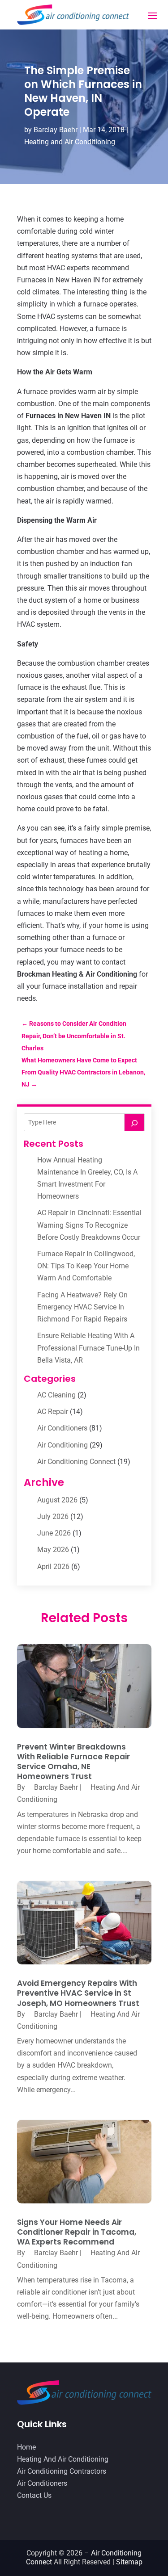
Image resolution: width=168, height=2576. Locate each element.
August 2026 (57, 1500)
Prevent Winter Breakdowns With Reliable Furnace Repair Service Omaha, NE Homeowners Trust (73, 1762)
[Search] (134, 1122)
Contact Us (34, 2495)
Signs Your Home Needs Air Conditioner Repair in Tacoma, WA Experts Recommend (77, 2232)
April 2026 (53, 1567)
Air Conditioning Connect (76, 1462)
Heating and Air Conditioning (70, 142)
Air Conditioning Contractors (62, 2471)
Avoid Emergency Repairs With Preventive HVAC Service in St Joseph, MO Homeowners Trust (78, 1993)
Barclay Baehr (56, 130)
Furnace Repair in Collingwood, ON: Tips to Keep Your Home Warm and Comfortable (86, 1266)
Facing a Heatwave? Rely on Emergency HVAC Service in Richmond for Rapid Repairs (82, 1307)
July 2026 (53, 1517)
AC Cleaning (56, 1395)
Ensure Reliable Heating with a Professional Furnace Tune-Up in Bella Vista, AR (88, 1348)
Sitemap (129, 2562)
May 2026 (53, 1550)
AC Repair (53, 1412)
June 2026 (54, 1533)
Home (26, 2447)
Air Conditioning (62, 1445)
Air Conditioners (62, 1428)
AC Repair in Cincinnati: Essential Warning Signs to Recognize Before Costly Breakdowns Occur (89, 1225)
